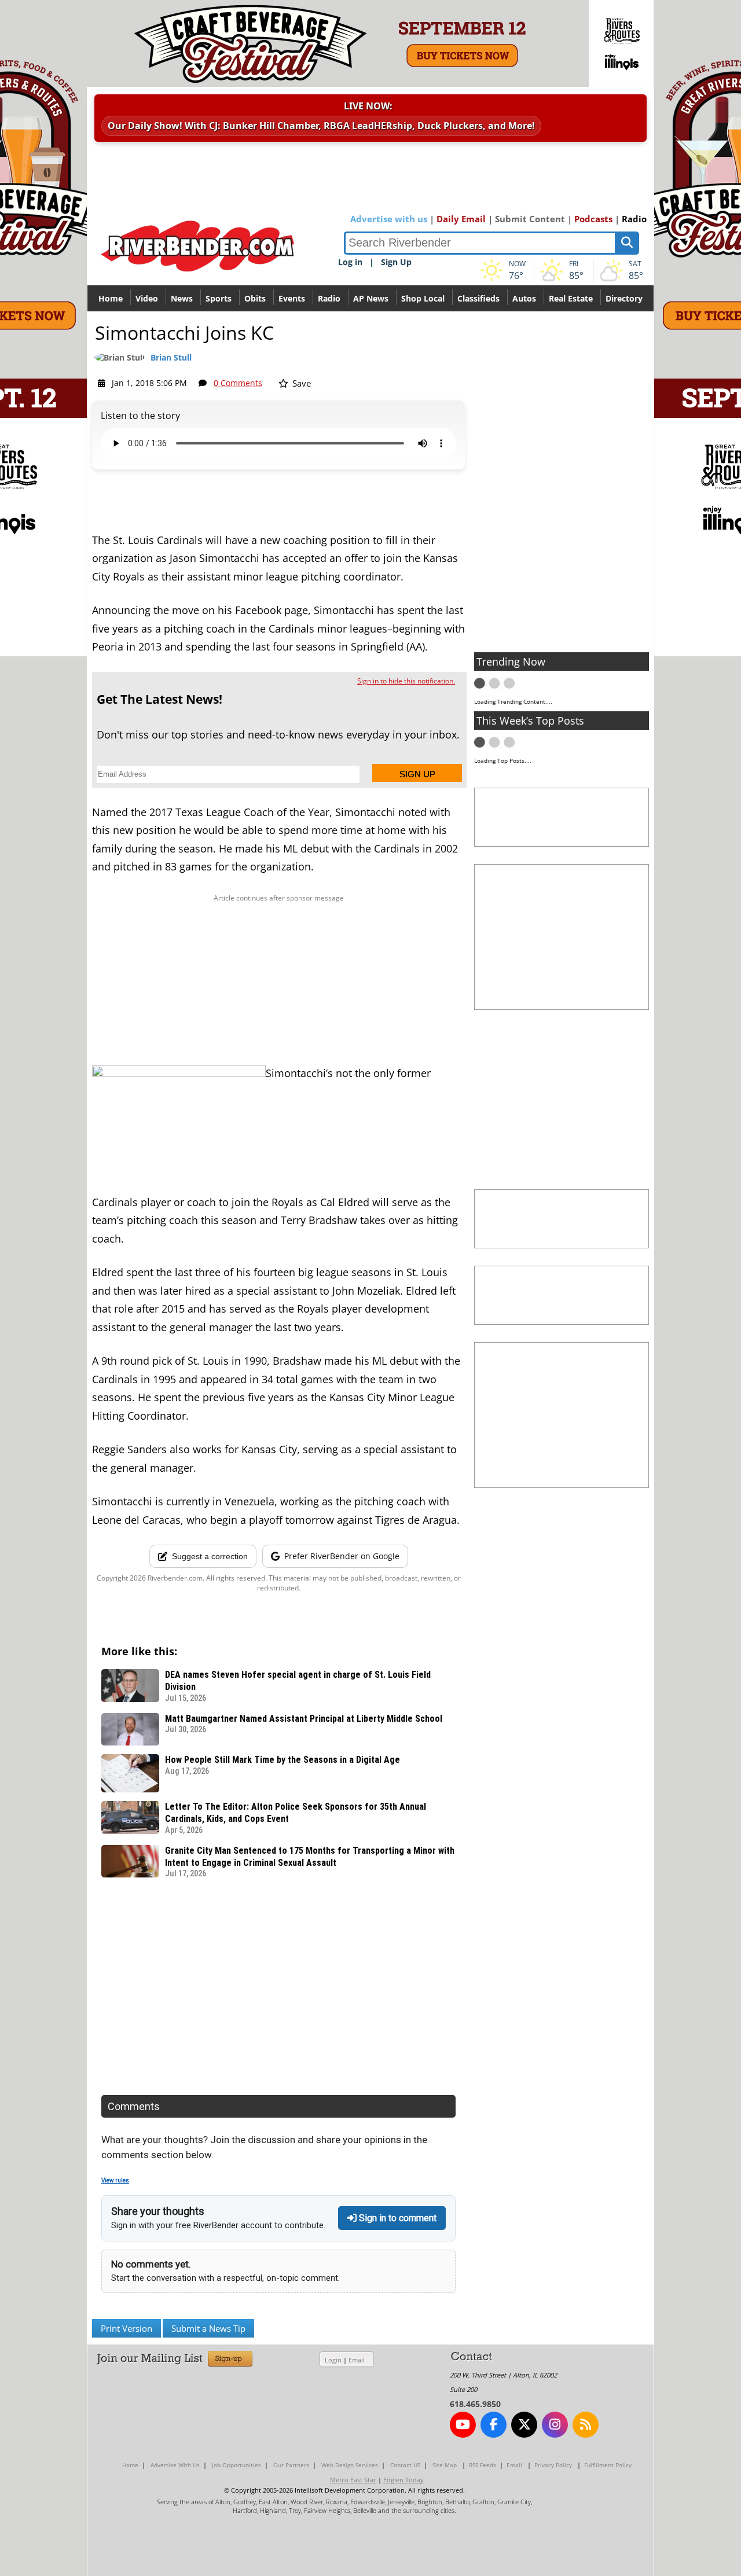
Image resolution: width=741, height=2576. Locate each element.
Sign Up (396, 262)
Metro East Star (353, 2480)
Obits (255, 298)
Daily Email (461, 219)
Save (300, 383)
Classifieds (478, 298)
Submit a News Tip (208, 2328)
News (182, 298)
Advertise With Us (175, 2465)
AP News (371, 298)
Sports (219, 298)
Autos (524, 298)
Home (111, 298)
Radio (634, 219)
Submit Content (530, 219)
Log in (350, 262)
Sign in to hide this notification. (406, 681)
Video (147, 298)
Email (357, 2360)
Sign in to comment (397, 2218)
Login (333, 2360)
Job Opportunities (236, 2465)
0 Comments (238, 383)
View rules (115, 2180)
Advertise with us (389, 219)
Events (292, 298)
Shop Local (423, 298)
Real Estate (571, 298)
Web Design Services (350, 2465)
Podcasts (593, 219)
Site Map (445, 2465)
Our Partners (291, 2465)
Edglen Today (403, 2480)
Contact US (405, 2465)
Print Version (126, 2328)
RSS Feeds (483, 2465)
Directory (624, 298)
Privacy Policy (553, 2465)
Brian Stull (171, 357)
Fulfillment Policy (608, 2465)
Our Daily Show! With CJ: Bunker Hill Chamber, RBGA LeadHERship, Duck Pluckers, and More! (321, 126)
